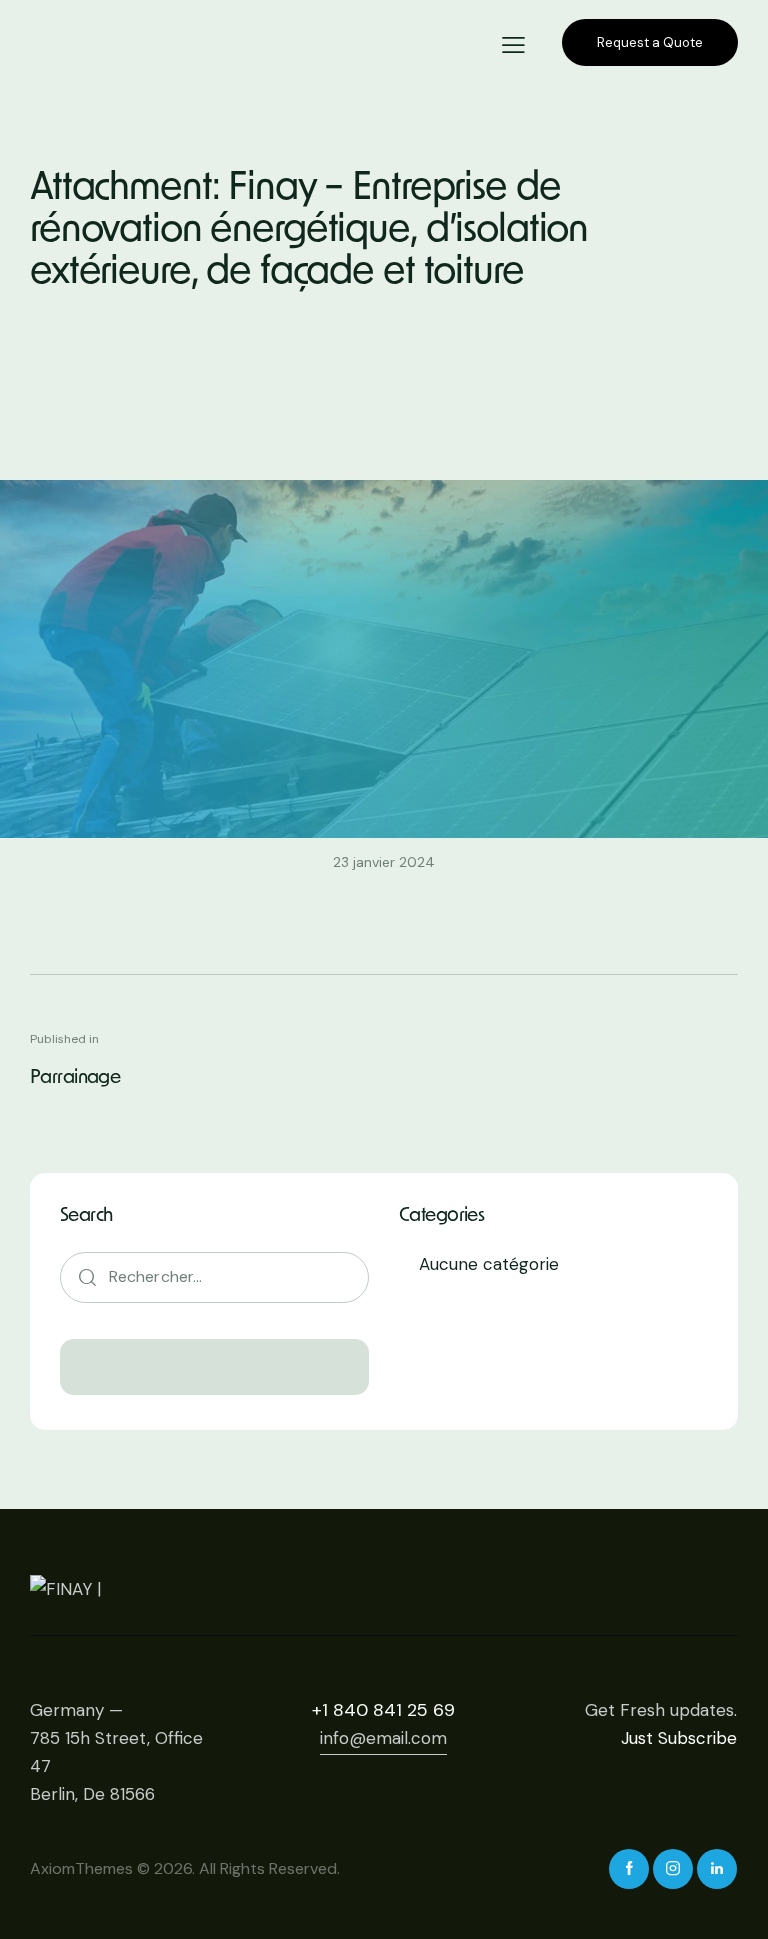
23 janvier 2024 (384, 862)
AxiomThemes (81, 1868)
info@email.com (383, 1738)
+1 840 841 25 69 (383, 1710)
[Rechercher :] (214, 1276)
